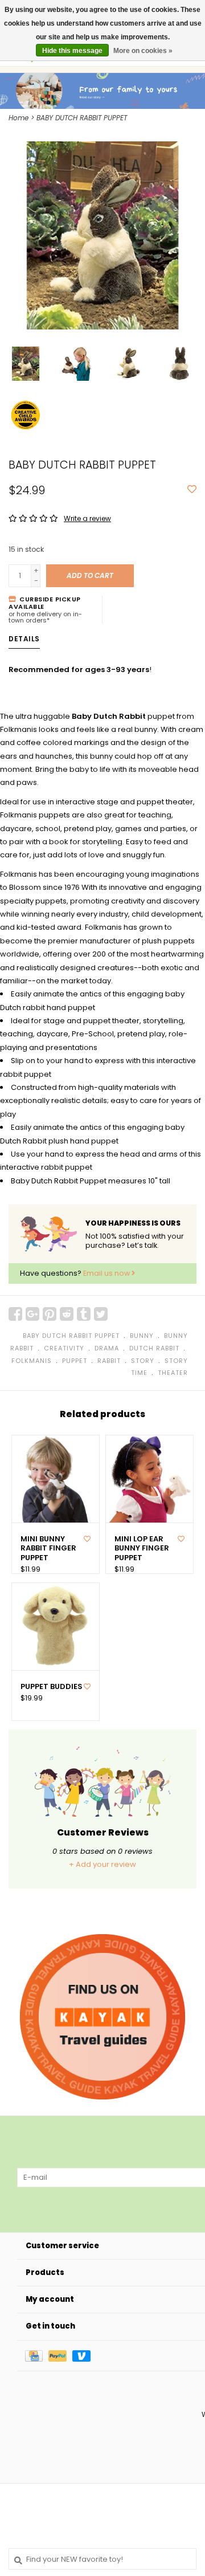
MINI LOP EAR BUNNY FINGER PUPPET (142, 1549)
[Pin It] (50, 1314)
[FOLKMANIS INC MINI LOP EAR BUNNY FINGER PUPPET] (149, 1479)
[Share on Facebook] (15, 1314)
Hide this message (72, 51)
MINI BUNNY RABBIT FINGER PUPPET (48, 1549)
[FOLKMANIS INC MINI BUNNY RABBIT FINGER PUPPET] (56, 1479)
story (143, 1361)
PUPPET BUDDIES (52, 1687)
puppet (75, 1361)
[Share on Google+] (32, 1314)
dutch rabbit (154, 1348)
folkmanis (32, 1361)
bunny (142, 1336)
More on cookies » (143, 51)
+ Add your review (102, 1864)
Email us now (107, 1273)
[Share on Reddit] (67, 1314)
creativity (64, 1348)
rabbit (109, 1361)
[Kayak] (102, 2017)
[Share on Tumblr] (84, 1314)
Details (24, 639)
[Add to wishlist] (192, 490)
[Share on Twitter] (101, 1314)
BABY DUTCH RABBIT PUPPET (82, 118)
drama (107, 1348)
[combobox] (102, 2559)
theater (173, 1373)
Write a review (87, 518)
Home (19, 118)
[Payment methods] (37, 2356)
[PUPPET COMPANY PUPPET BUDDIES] (56, 1627)
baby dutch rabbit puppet (71, 1336)
